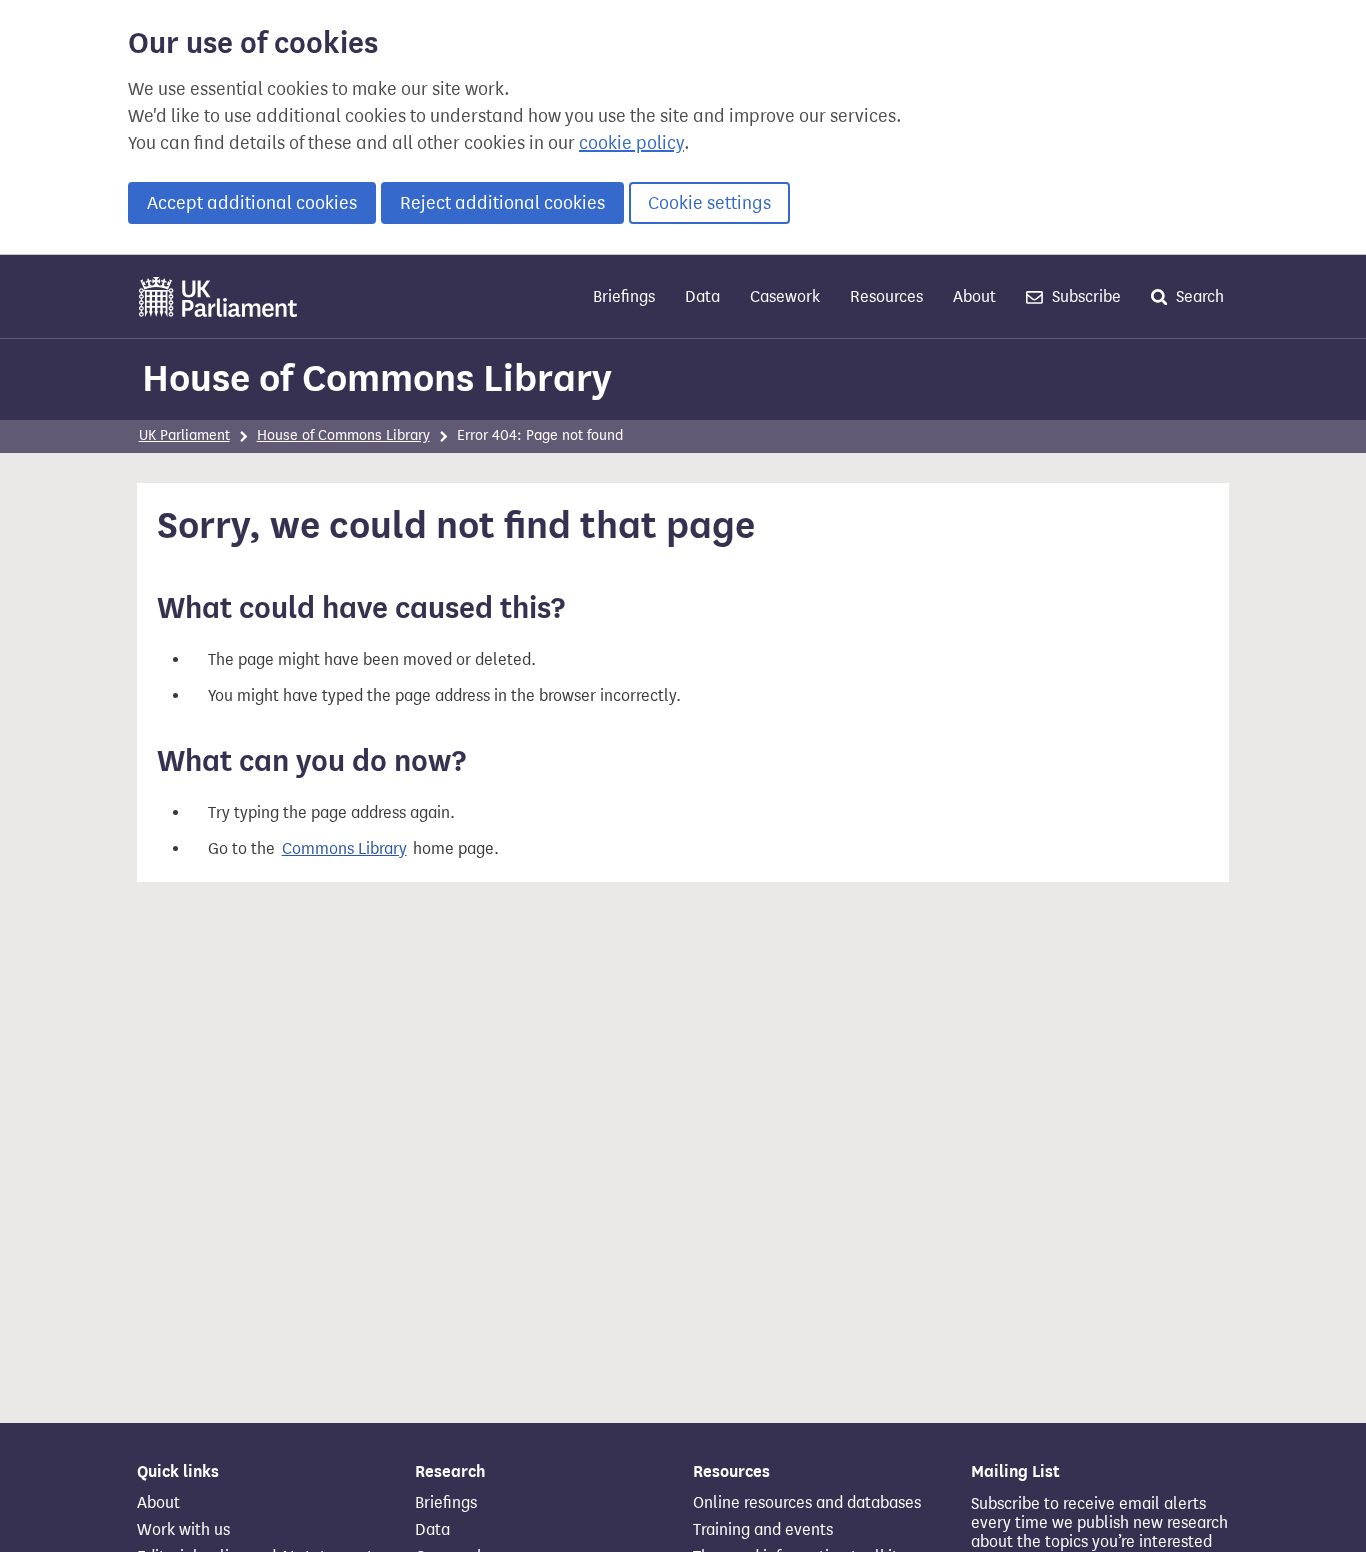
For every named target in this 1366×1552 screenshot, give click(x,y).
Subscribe (1084, 296)
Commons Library (344, 848)
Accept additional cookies (252, 203)
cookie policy (631, 143)
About (974, 296)
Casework (785, 296)
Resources (886, 296)
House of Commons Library (377, 378)
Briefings (624, 296)
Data (702, 296)
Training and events (763, 1530)
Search (1198, 296)
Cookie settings (709, 203)
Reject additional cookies (502, 203)
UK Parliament (184, 435)
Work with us (183, 1530)
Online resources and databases (807, 1503)
